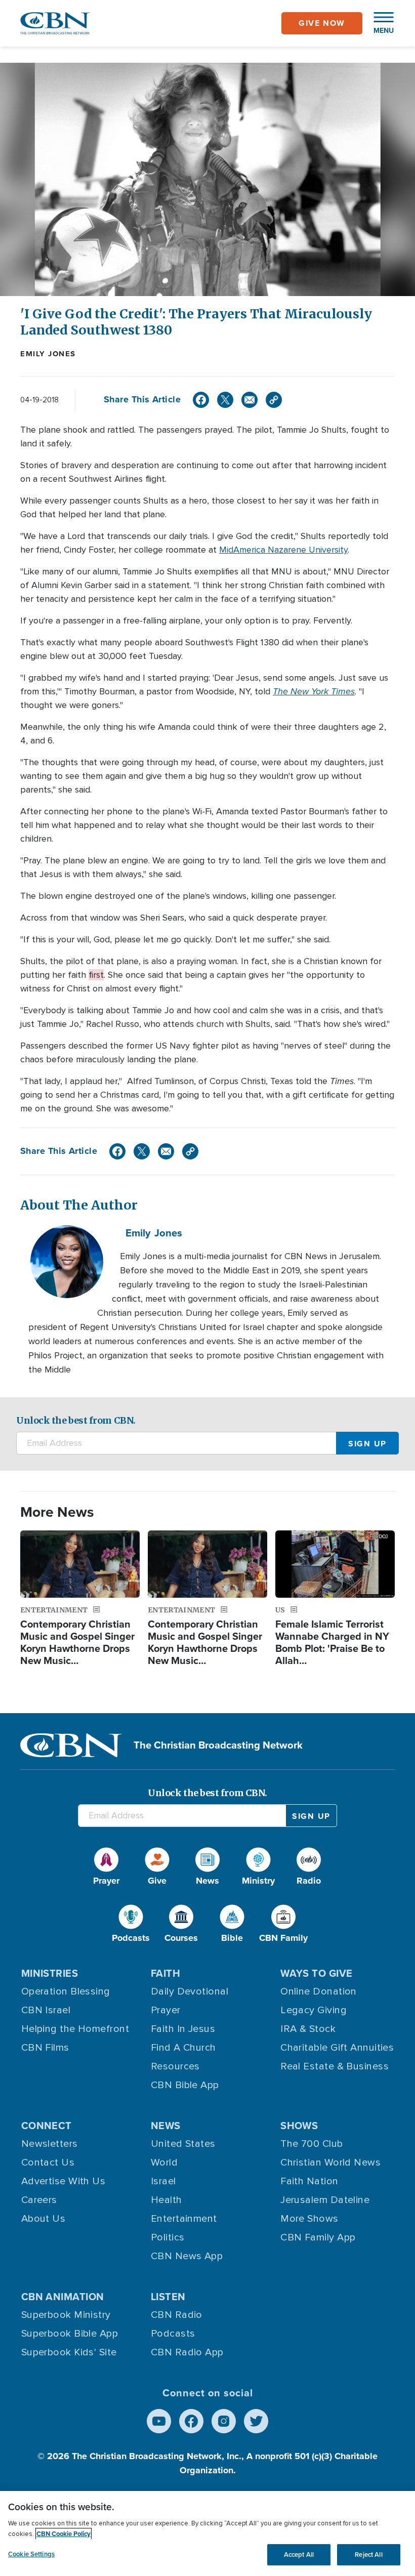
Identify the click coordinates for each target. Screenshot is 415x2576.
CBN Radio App (187, 2352)
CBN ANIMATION (63, 2297)
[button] (379, 23)
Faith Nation (309, 2181)
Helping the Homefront (75, 2029)
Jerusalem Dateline (325, 2200)
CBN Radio (177, 2315)
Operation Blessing (66, 1991)
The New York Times (314, 691)
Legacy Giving (314, 2010)
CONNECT (47, 2126)
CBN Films (45, 2048)
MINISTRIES (50, 1973)
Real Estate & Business (335, 2066)
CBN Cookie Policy (64, 2534)
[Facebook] (201, 400)
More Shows (309, 2219)
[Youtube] (159, 2421)
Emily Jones (48, 354)
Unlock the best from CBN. (76, 1420)
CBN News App (187, 2256)
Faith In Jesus (183, 2029)
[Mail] (250, 400)
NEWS (166, 2126)
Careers (39, 2200)
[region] (207, 2533)
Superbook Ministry (66, 2315)
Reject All (368, 2554)
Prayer (166, 2010)
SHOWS (299, 2126)
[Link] (274, 400)
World (164, 2163)
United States (183, 2144)
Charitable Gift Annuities (337, 2048)
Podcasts (173, 2334)
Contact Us (48, 2163)
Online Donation (319, 1991)
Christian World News (330, 2163)
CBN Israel (46, 2010)
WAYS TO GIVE (316, 1973)
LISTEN (168, 2297)
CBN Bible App (185, 2085)
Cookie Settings (31, 2554)
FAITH (165, 1973)
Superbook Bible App (70, 2334)
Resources (175, 2066)
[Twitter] (225, 400)
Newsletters (50, 2144)
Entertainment (184, 2219)
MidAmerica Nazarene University (283, 550)
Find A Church (183, 2048)
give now (322, 23)
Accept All (299, 2554)
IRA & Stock (308, 2029)
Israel (163, 2181)
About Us (44, 2219)
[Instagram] (224, 2421)
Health (167, 2200)
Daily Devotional (190, 1991)
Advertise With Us (64, 2181)
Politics (168, 2237)
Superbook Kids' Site (69, 2352)
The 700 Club (312, 2144)
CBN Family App (318, 2237)
